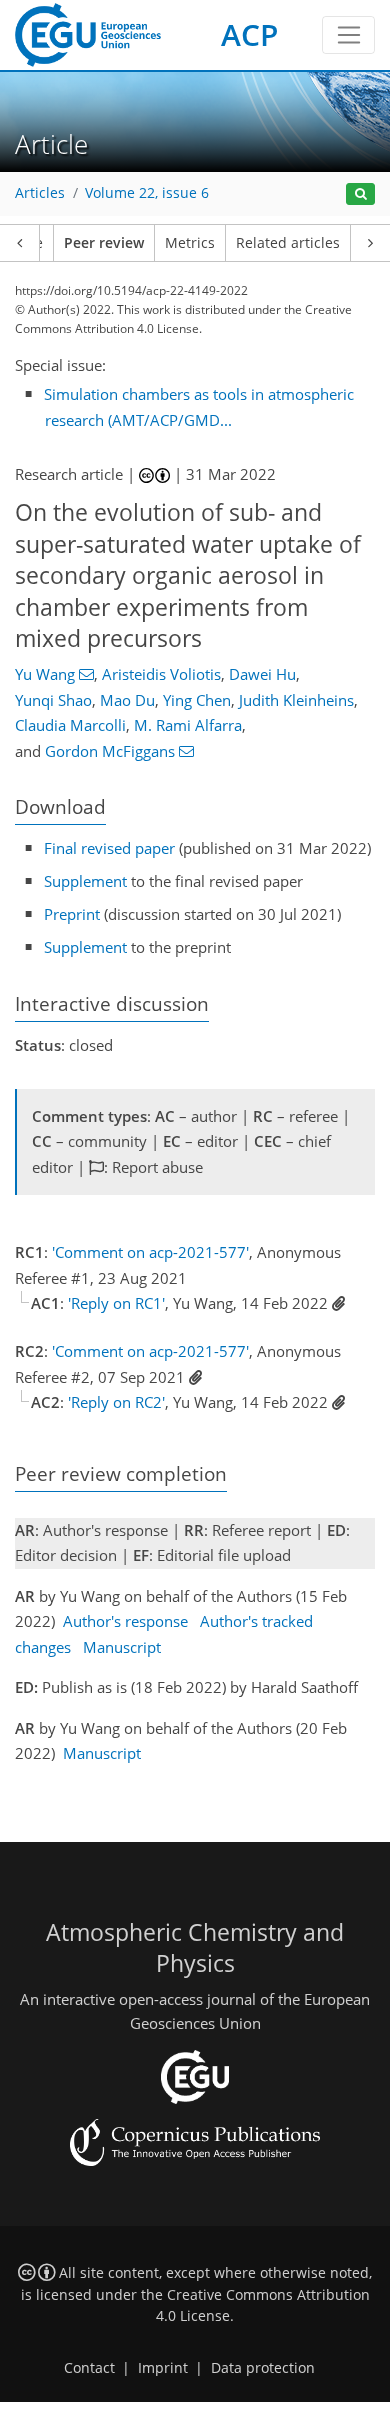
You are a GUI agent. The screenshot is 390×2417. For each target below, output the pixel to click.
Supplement (85, 881)
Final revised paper (109, 848)
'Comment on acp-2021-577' (150, 1252)
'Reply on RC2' (116, 1402)
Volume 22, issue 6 (147, 193)
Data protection (263, 2368)
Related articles (288, 243)
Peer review (104, 243)
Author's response (125, 1621)
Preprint (72, 914)
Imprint (163, 2368)
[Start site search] (360, 194)
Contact (89, 2368)
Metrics (190, 243)
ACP (249, 34)
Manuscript (122, 1647)
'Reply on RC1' (116, 1303)
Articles (40, 193)
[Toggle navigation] (348, 35)
